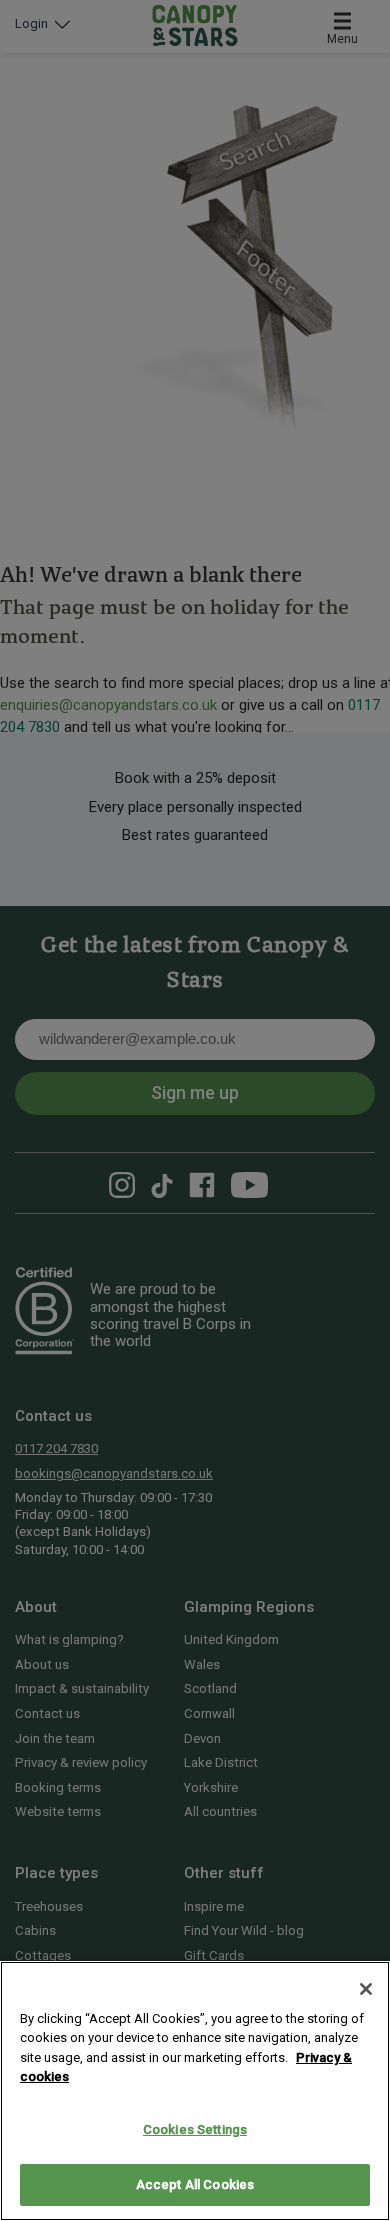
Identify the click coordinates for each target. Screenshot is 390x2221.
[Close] (366, 1989)
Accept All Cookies (195, 2184)
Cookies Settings (195, 2129)
